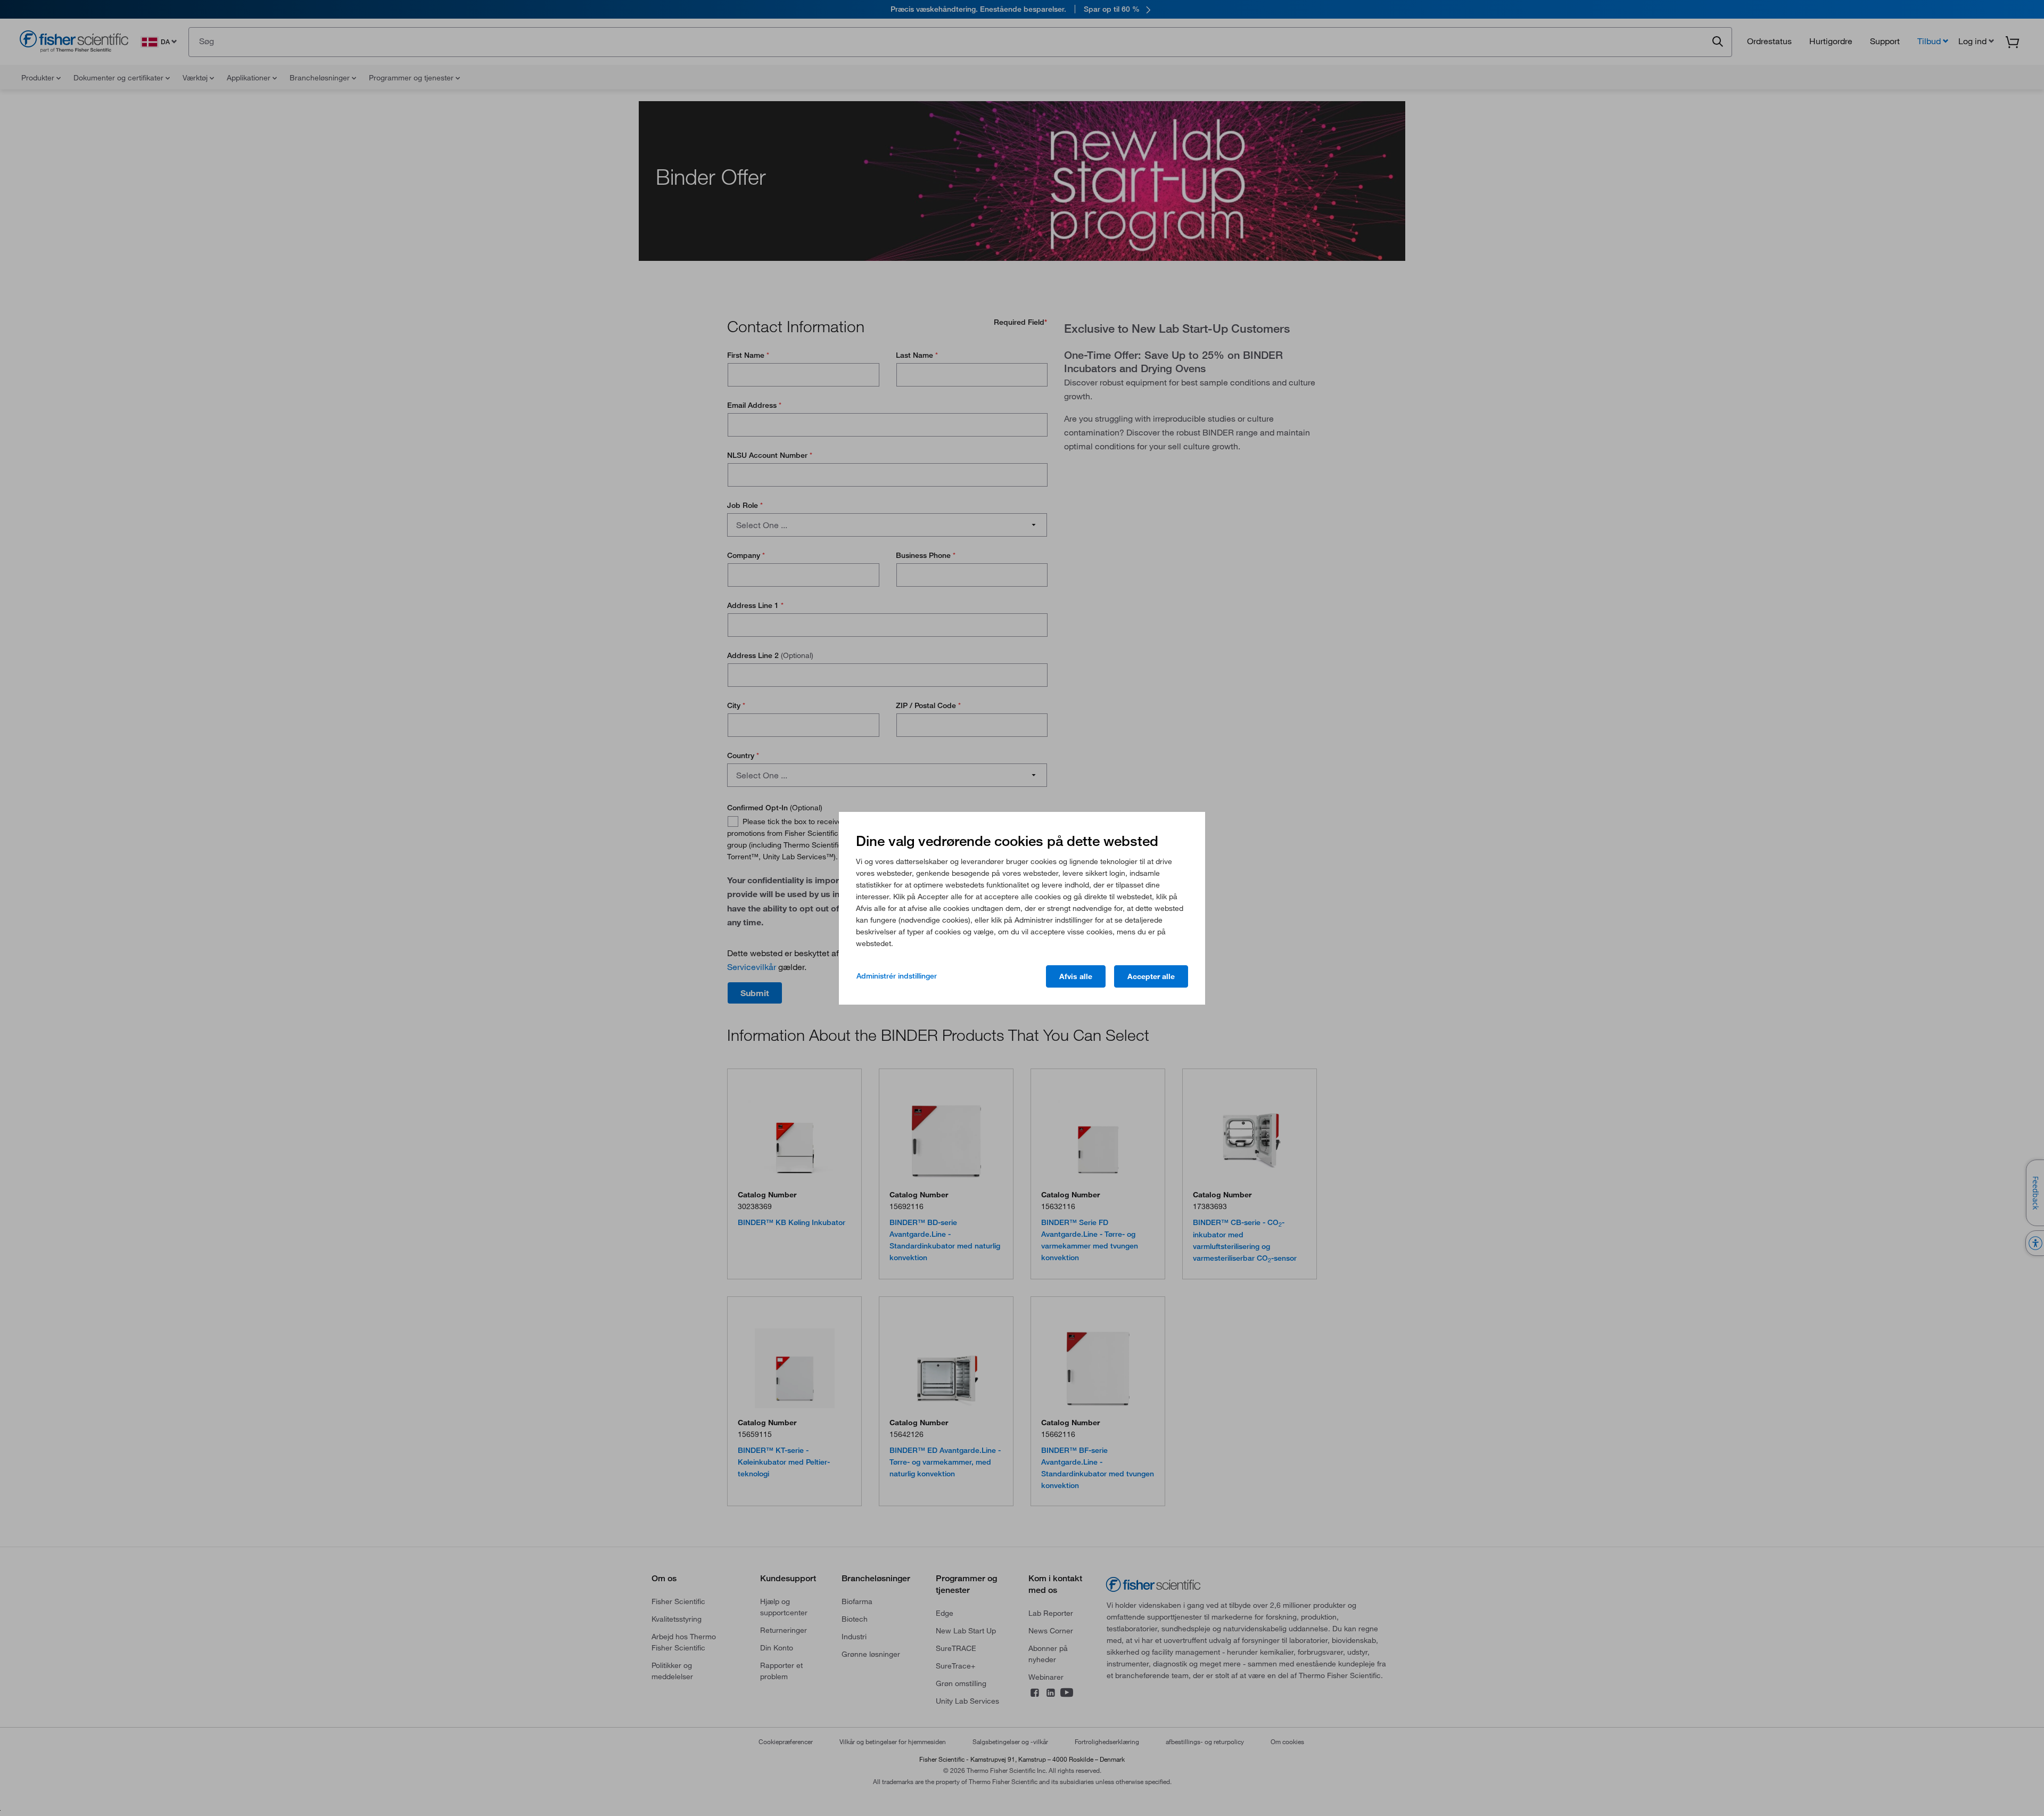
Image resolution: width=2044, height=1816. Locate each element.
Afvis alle (1076, 976)
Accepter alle (1151, 976)
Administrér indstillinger (897, 976)
